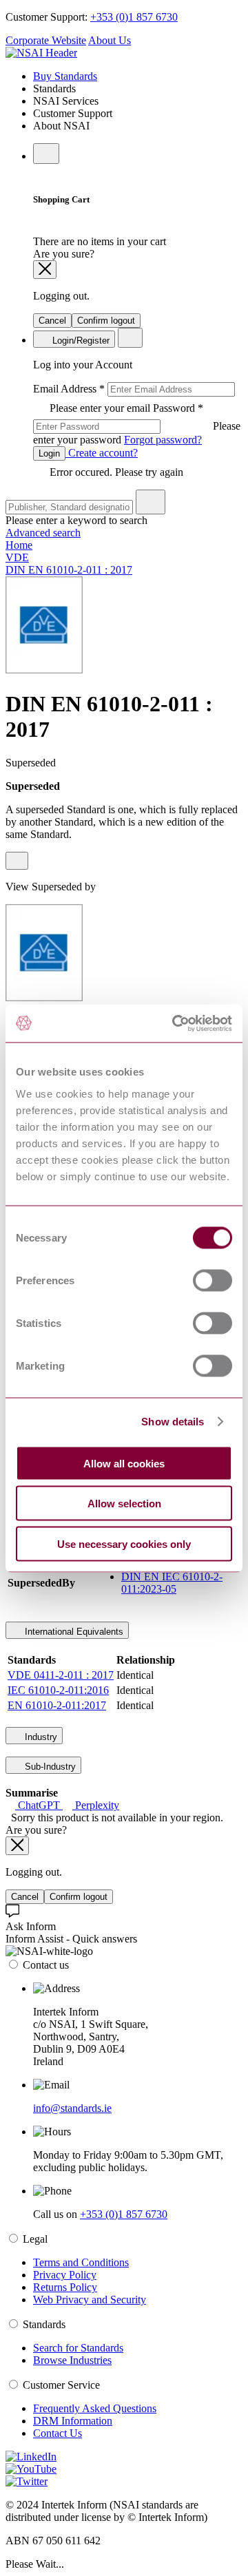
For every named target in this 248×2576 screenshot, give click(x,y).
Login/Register (80, 341)
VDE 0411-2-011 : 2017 (61, 1675)
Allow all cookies (124, 1463)
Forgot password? (163, 440)
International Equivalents (73, 1632)
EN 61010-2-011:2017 (57, 1705)
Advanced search (43, 533)
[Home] (41, 53)
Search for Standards (78, 2348)
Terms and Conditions (81, 2262)
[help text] (17, 861)
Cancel (52, 321)
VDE (17, 557)
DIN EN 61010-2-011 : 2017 (69, 570)
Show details (173, 1422)
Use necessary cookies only (124, 1543)
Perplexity (96, 1805)
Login (49, 453)
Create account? (102, 453)
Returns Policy (65, 2287)
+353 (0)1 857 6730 (134, 17)
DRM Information (73, 2421)
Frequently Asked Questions (95, 2408)
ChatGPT (39, 1805)
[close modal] (45, 270)
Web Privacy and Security (90, 2300)
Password (137, 424)
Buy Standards (65, 76)
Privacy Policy (65, 2275)
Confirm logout (106, 321)
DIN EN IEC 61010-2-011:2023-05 (172, 1583)
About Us (110, 40)
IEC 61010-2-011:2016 (58, 1690)
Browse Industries (72, 2360)
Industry (40, 1737)
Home (19, 545)
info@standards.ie (72, 2108)
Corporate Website (46, 40)
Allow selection (124, 1504)
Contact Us (58, 2433)
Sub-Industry (49, 1767)
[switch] (213, 1280)
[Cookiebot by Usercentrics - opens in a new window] (175, 1023)
